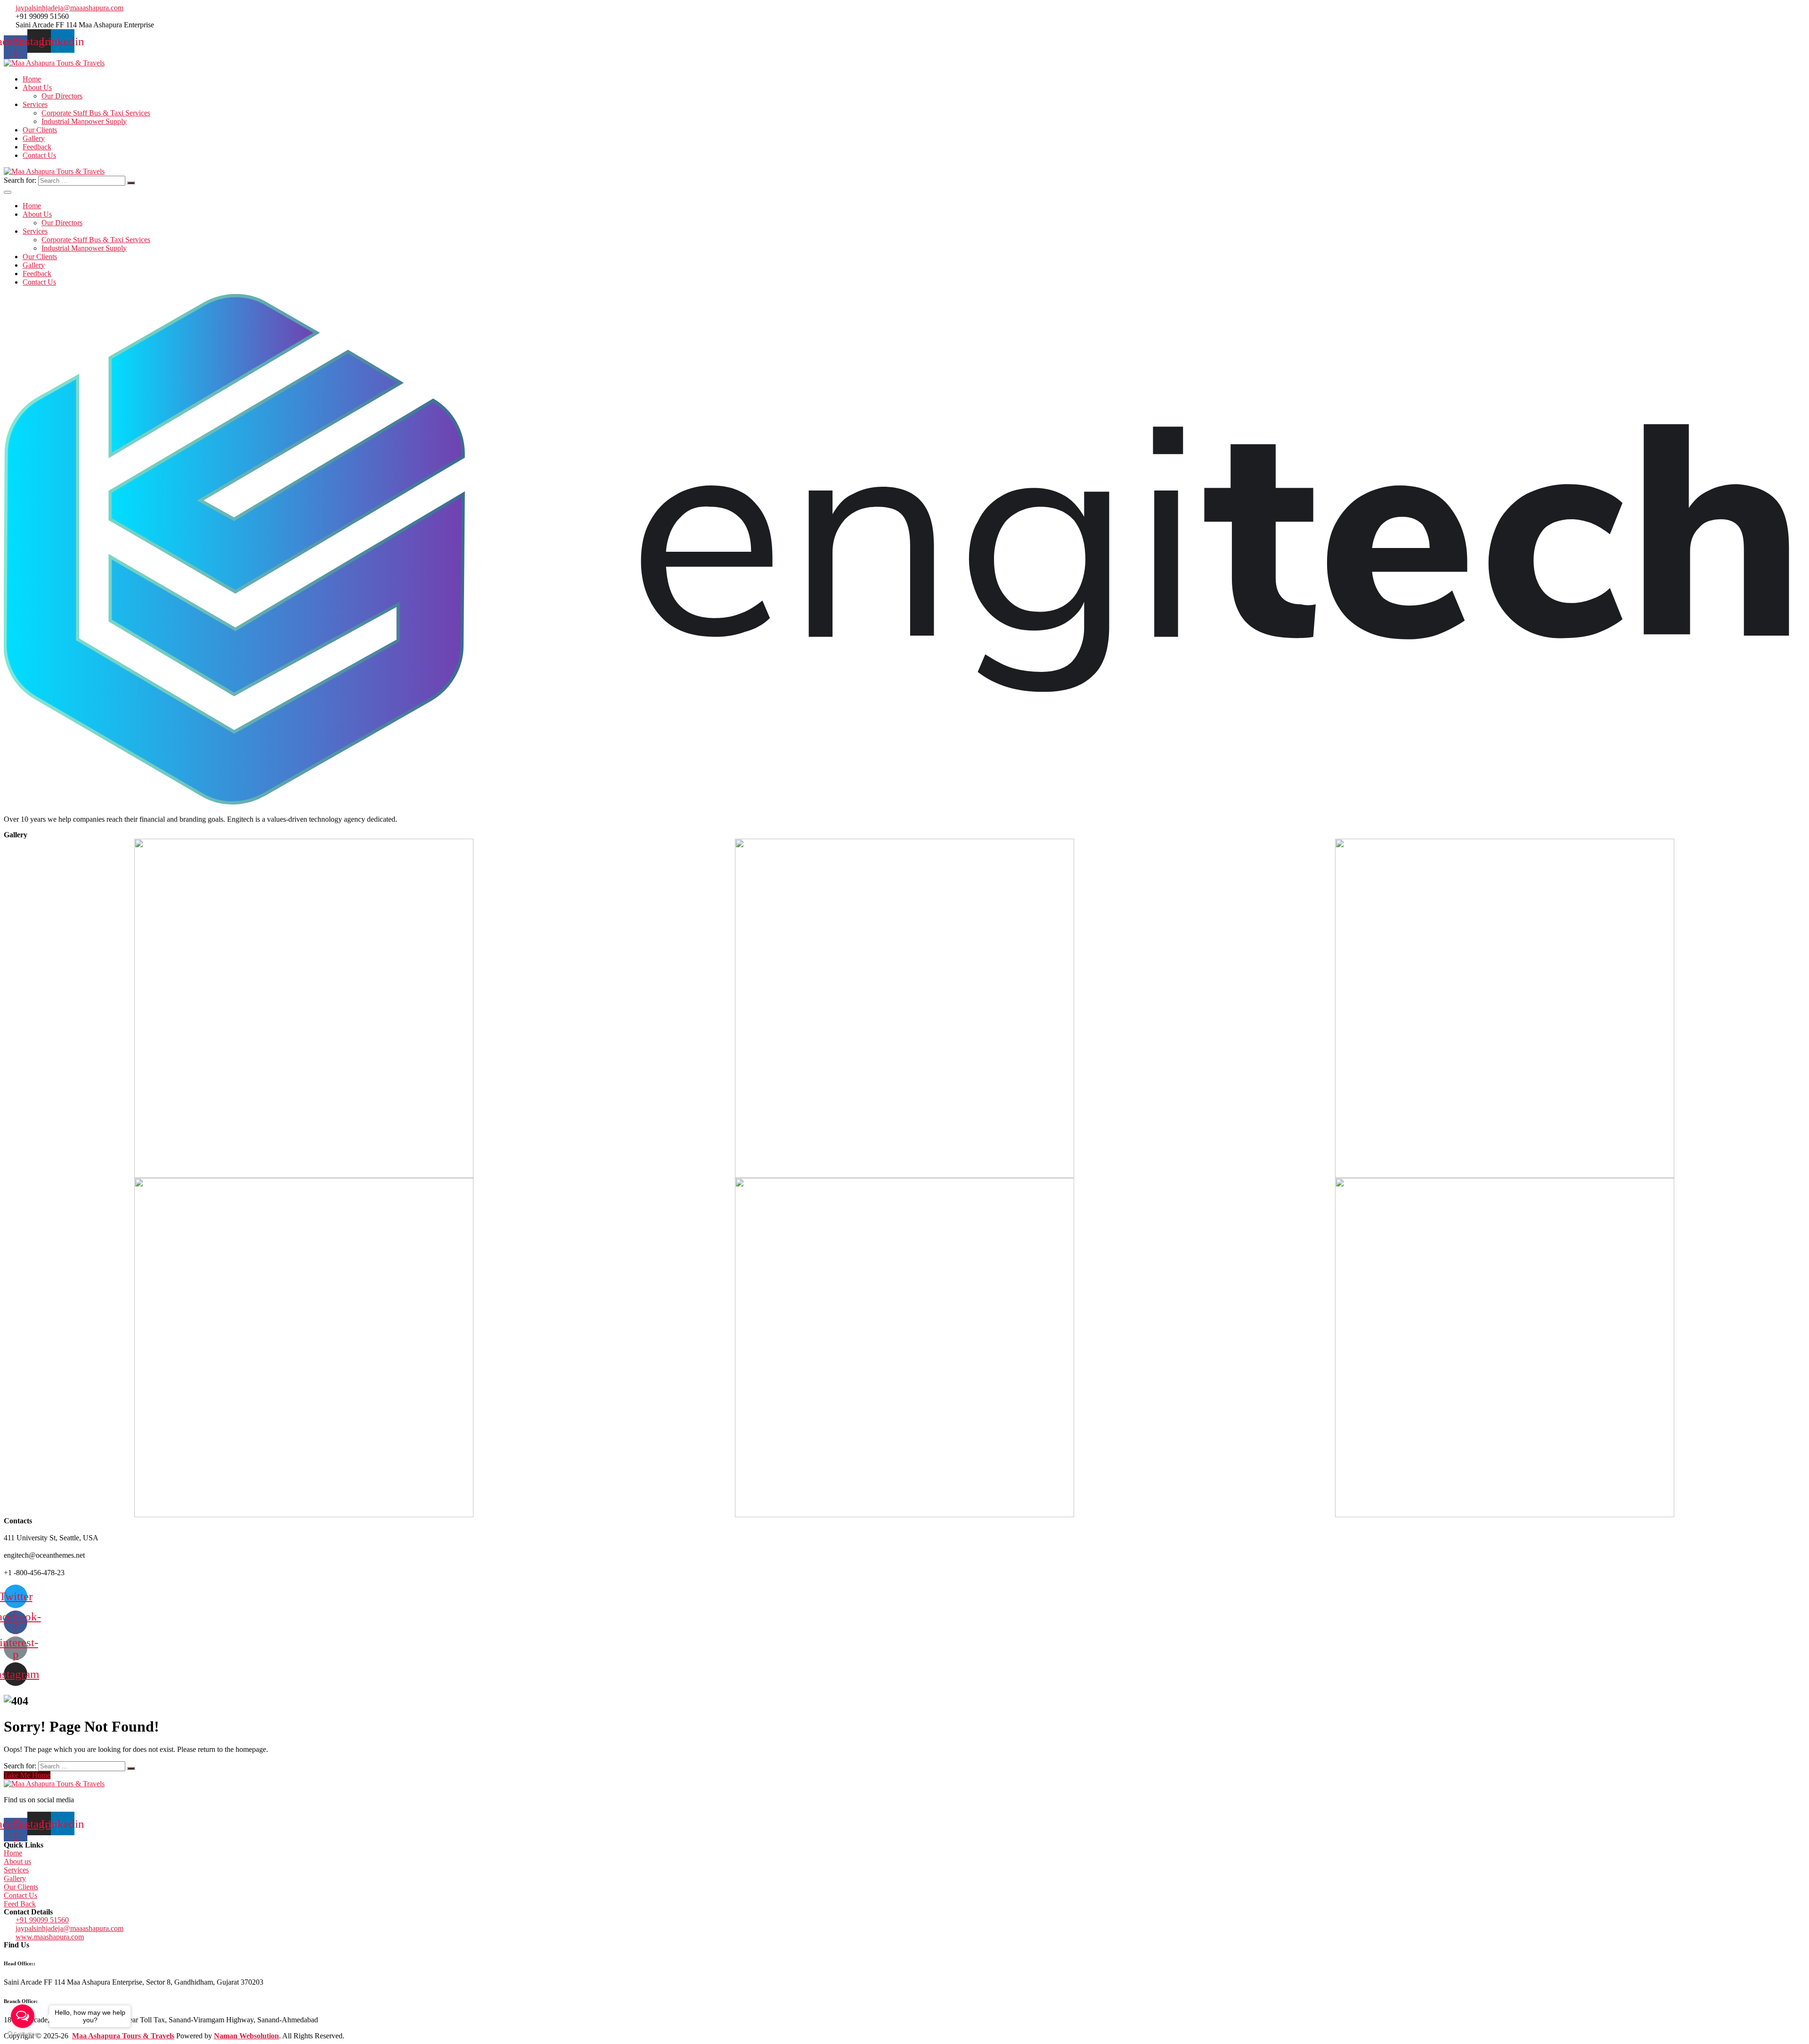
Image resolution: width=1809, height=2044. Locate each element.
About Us (37, 87)
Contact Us (39, 155)
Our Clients (40, 130)
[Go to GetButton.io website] (23, 2034)
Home (32, 79)
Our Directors (62, 96)
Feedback (37, 147)
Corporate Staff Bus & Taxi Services (96, 113)
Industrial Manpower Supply (84, 121)
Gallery (34, 138)
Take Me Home (27, 1775)
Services (35, 104)
